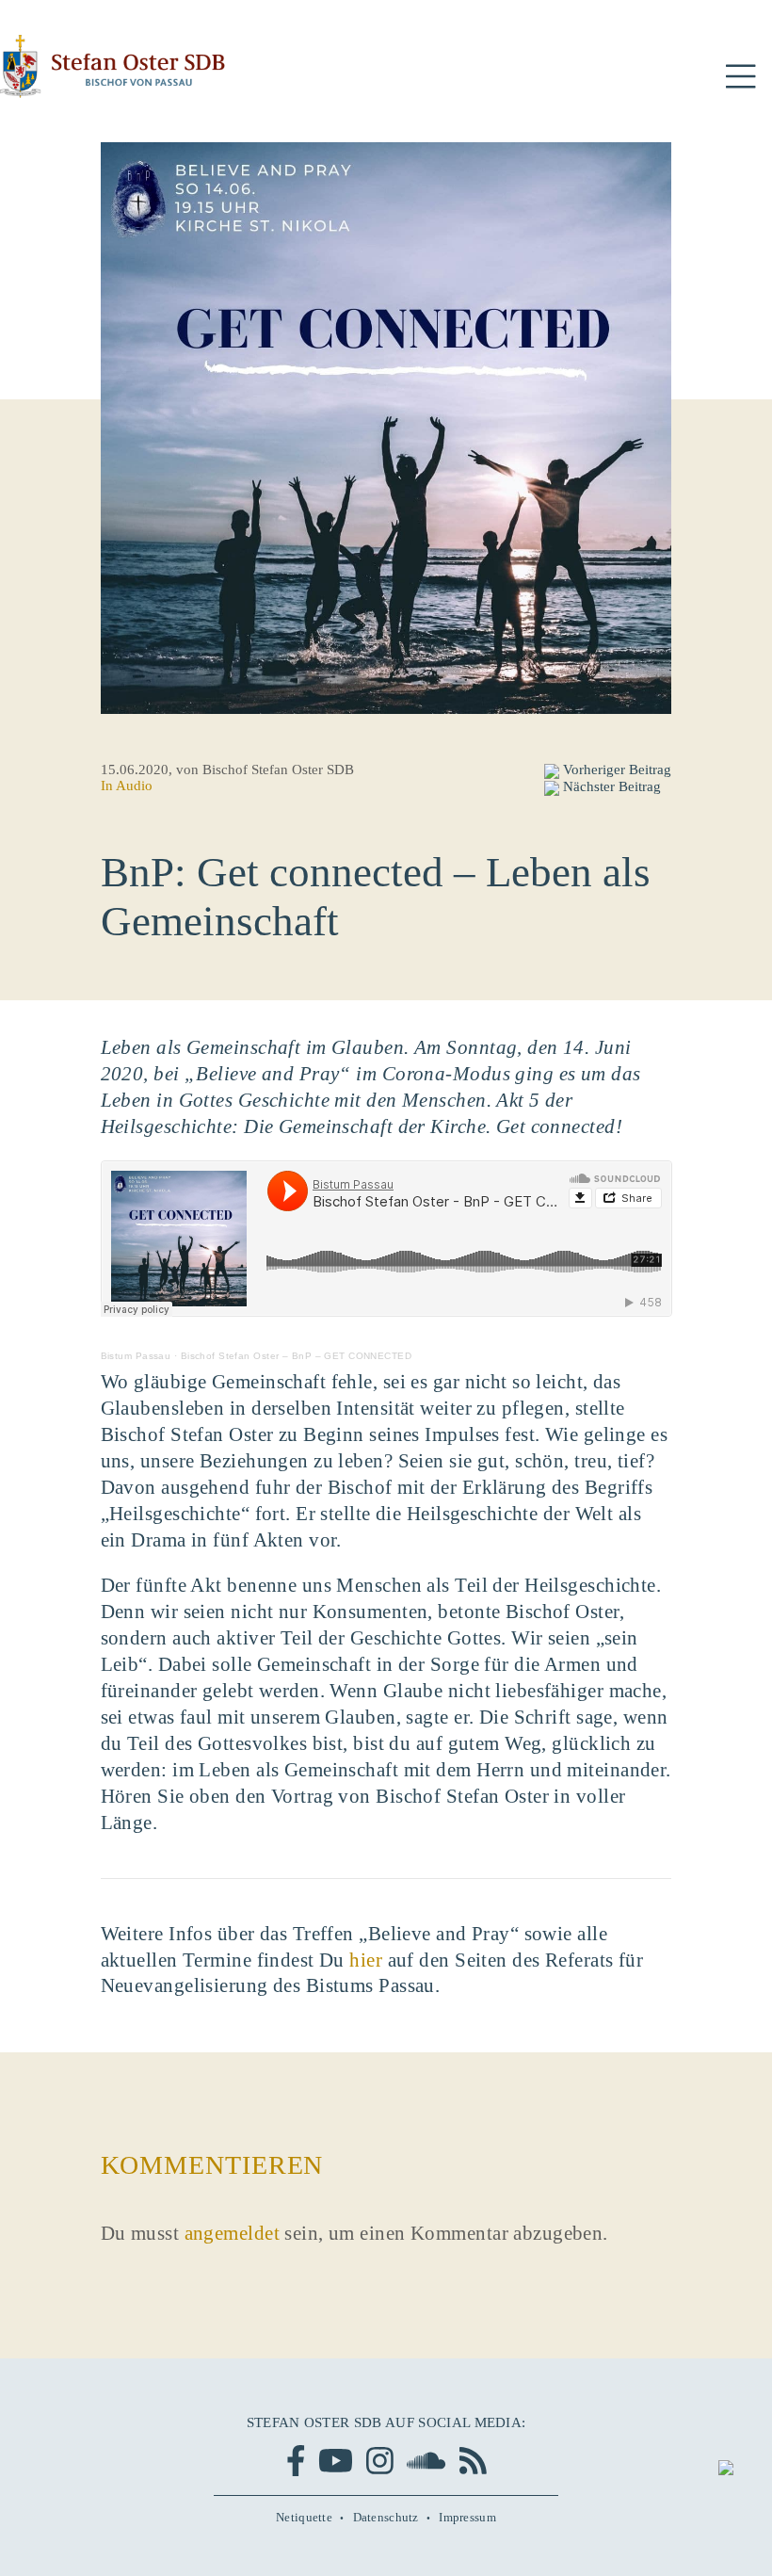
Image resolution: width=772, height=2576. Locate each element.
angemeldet (232, 2233)
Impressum (467, 2517)
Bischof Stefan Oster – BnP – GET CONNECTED (296, 1356)
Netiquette (304, 2517)
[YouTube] (336, 2461)
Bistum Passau (136, 1356)
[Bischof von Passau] (113, 66)
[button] (740, 77)
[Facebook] (296, 2461)
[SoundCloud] (426, 2461)
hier (366, 1960)
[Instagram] (380, 2461)
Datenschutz (386, 2517)
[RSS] (473, 2461)
